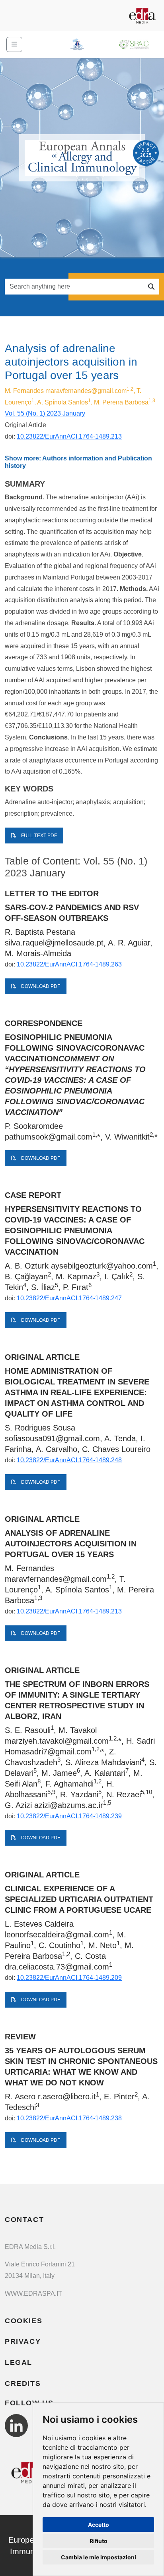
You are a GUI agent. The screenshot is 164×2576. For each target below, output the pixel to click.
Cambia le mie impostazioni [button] (99, 2557)
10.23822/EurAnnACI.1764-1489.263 (69, 964)
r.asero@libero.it (67, 2097)
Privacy (23, 2341)
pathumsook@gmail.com (49, 1137)
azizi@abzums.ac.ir (69, 1805)
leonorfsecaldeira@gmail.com (57, 1935)
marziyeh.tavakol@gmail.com (57, 1741)
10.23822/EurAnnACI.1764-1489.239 (69, 1816)
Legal (19, 2362)
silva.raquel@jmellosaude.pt (54, 943)
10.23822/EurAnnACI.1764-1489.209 (69, 1978)
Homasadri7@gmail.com (48, 1752)
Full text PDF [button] (38, 836)
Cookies (23, 2321)
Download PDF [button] (40, 986)
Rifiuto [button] (99, 2541)
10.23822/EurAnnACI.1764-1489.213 (69, 436)
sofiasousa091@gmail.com (52, 1438)
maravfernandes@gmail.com (86, 391)
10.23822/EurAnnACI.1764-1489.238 (69, 2118)
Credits (23, 2383)
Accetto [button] (99, 2525)
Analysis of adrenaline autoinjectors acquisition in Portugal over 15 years (71, 1544)
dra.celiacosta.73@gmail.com (57, 1967)
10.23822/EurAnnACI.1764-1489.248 (69, 1460)
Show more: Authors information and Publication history (78, 462)
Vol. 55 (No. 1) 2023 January (45, 413)
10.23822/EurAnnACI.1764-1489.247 (69, 1298)
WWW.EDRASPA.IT (33, 2294)
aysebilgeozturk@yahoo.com (102, 1266)
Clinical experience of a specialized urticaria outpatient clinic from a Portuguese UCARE (79, 1899)
